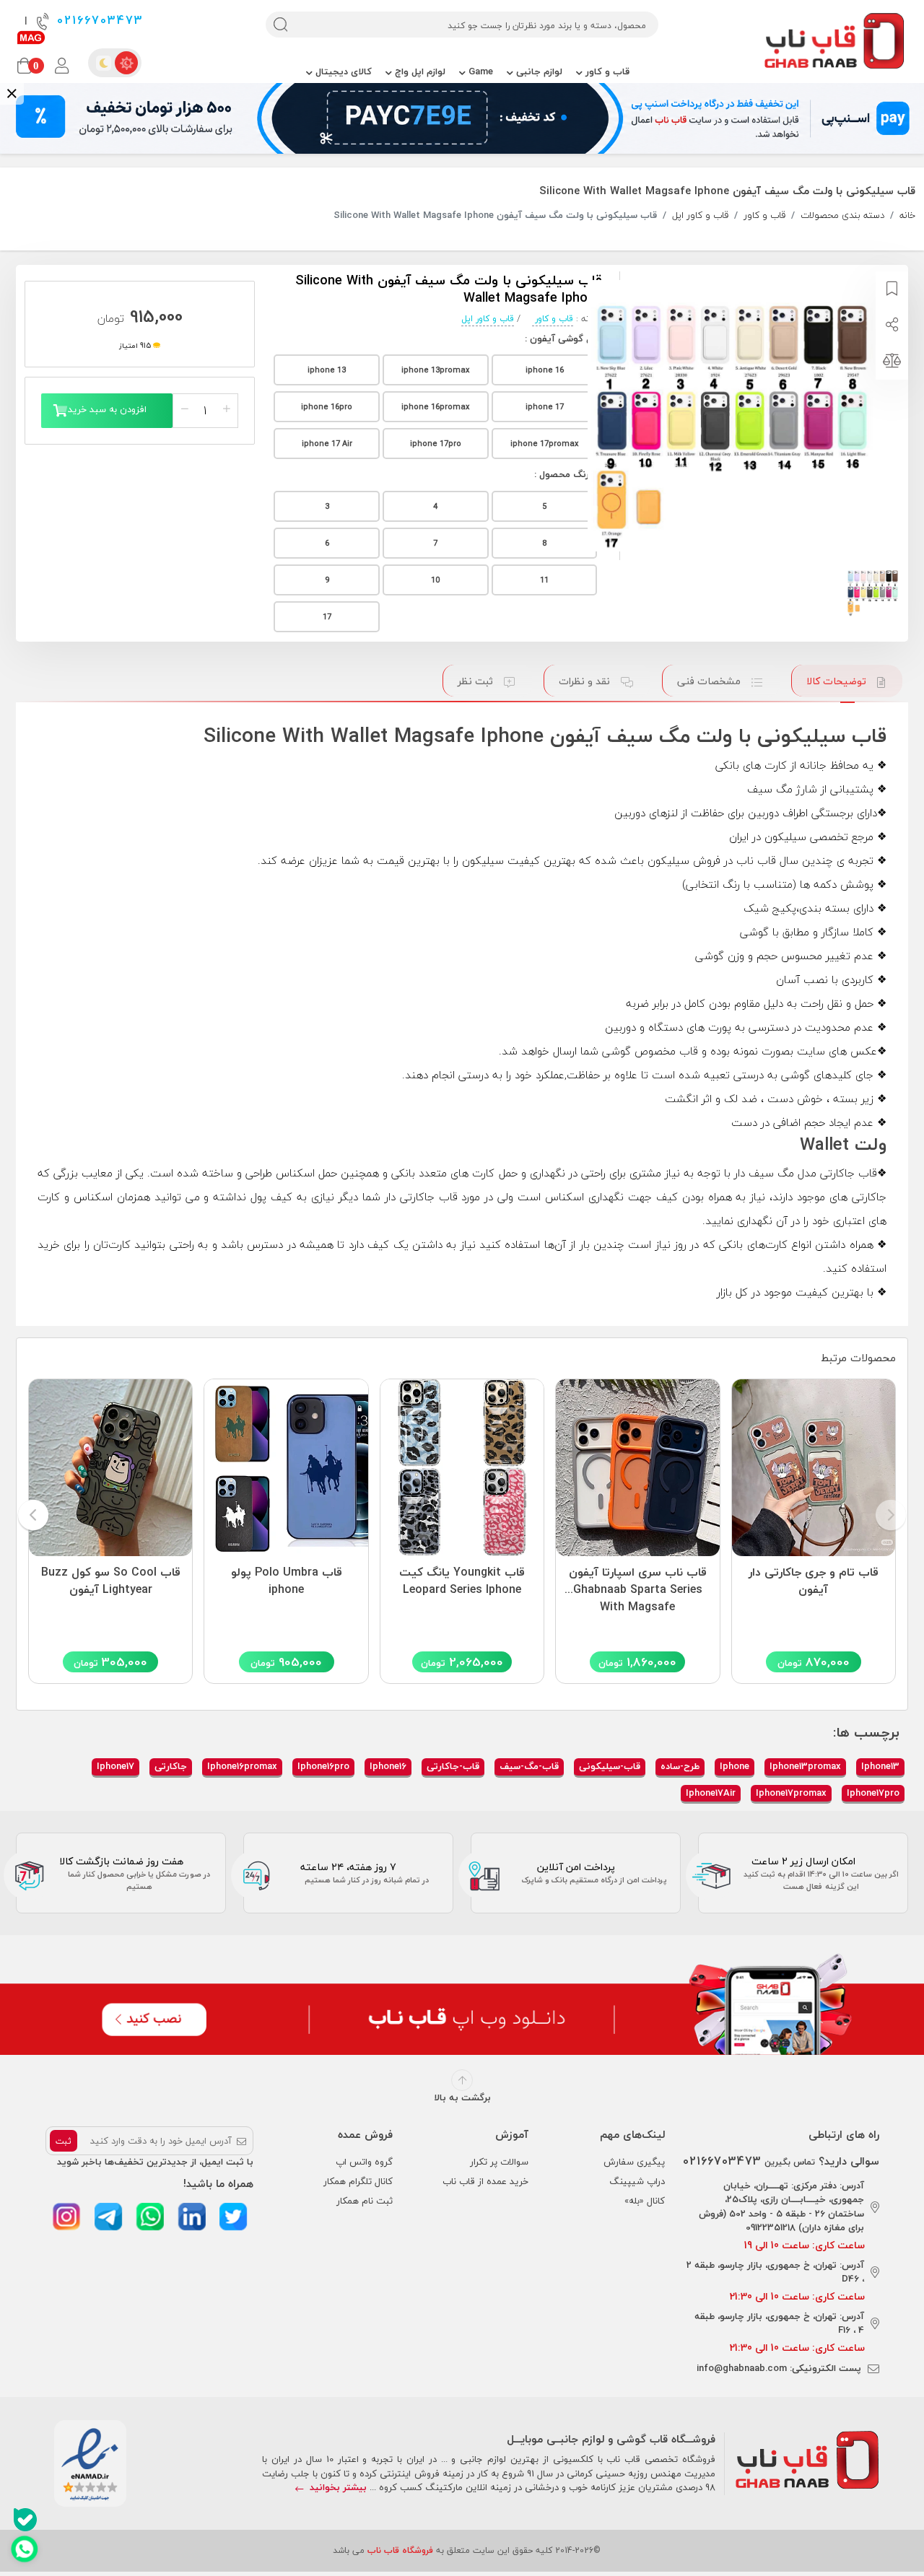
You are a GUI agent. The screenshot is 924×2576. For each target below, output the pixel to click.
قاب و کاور (606, 71)
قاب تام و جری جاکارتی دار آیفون (814, 1581)
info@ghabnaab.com (742, 2368)
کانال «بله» (645, 2201)
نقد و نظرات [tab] (586, 681)
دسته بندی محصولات (842, 216)
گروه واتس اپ (364, 2162)
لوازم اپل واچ (419, 71)
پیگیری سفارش (634, 2162)
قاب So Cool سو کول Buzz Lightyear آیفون (111, 1581)
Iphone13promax (805, 1766)
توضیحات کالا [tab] (838, 681)
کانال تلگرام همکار (358, 2181)
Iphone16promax (242, 1766)
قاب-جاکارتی (453, 1766)
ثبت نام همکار (365, 2201)
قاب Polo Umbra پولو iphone (287, 1581)
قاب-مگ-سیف (529, 1766)
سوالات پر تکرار (499, 2162)
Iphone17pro (873, 1793)
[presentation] (891, 1516)
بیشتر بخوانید (337, 2487)
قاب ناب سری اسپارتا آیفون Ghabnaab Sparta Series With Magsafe (638, 1586)
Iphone (735, 1766)
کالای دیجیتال (342, 71)
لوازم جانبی (538, 71)
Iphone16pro (323, 1766)
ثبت (64, 2141)
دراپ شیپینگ (637, 2181)
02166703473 (98, 21)
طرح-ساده (680, 1766)
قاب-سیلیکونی (610, 1766)
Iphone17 (115, 1766)
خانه (907, 216)
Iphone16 (388, 1766)
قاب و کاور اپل (700, 216)
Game (479, 71)
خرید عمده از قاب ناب (485, 2181)
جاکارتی (171, 1766)
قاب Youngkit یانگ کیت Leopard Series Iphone (462, 1581)
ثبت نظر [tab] (477, 681)
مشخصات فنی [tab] (710, 681)
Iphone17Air (711, 1793)
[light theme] (126, 63)
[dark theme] (103, 63)
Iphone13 (880, 1766)
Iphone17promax (791, 1793)
